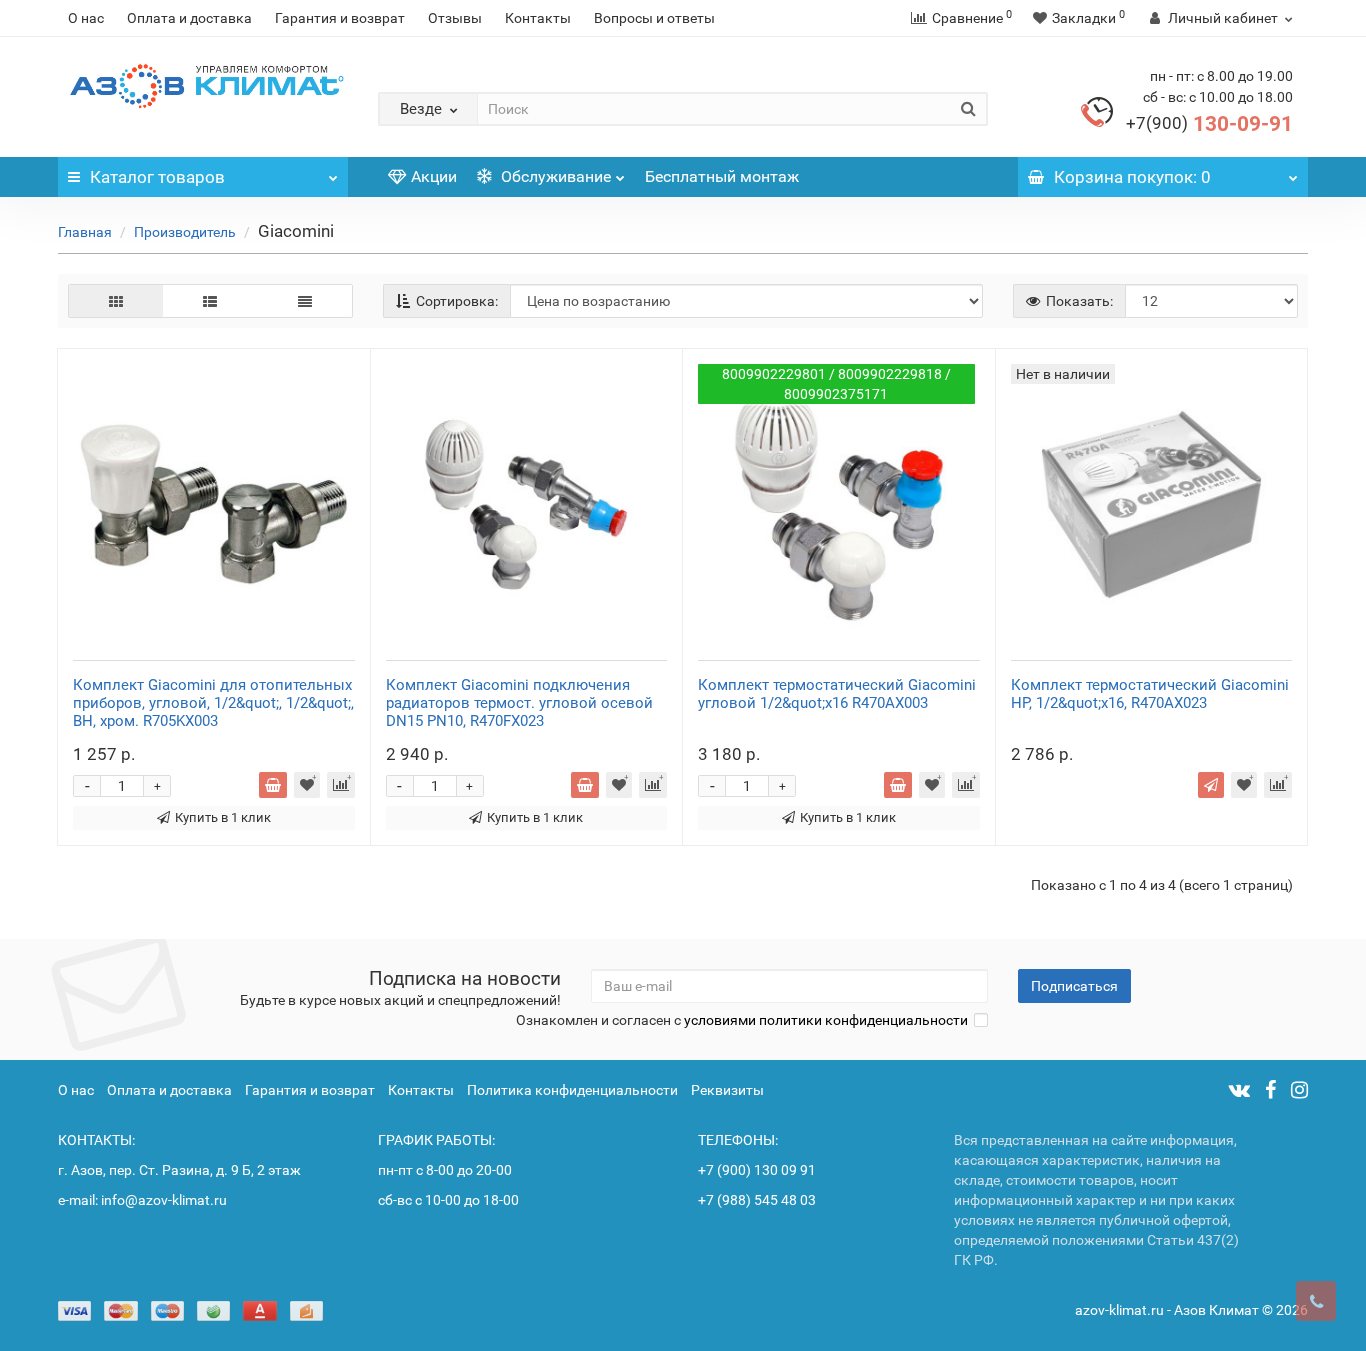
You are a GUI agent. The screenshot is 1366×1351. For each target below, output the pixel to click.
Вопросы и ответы (654, 18)
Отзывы (455, 18)
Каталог (157, 177)
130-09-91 (1209, 124)
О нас (86, 18)
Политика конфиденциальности (572, 1090)
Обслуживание (554, 176)
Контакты (538, 18)
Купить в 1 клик (223, 817)
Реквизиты (727, 1090)
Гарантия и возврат (340, 18)
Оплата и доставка (189, 18)
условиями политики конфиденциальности (826, 1020)
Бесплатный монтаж (722, 176)
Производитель (185, 232)
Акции (434, 176)
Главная (85, 232)
